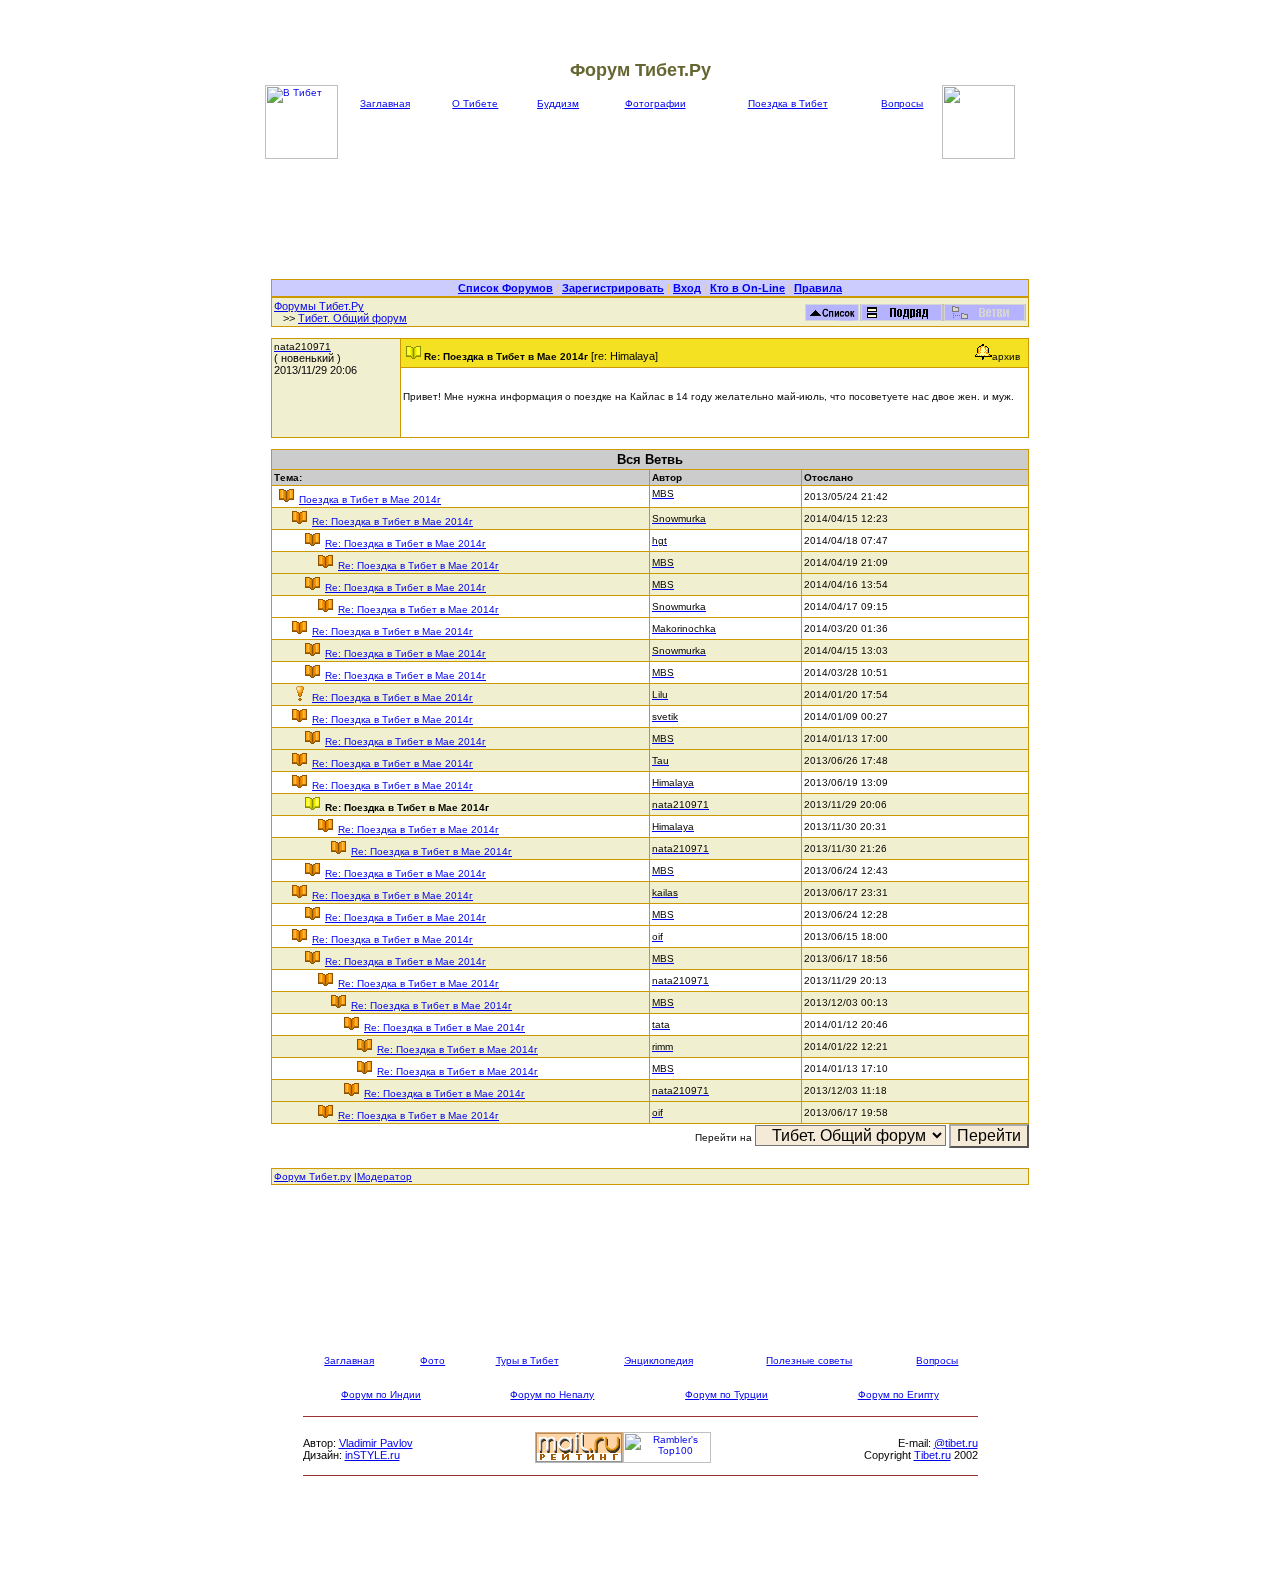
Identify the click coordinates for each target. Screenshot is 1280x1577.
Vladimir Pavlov (376, 1443)
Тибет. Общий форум (352, 318)
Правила (818, 288)
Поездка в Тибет (788, 103)
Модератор (384, 1176)
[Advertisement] (650, 219)
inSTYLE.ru (372, 1455)
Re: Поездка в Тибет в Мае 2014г (392, 521)
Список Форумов (505, 288)
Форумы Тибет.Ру (319, 306)
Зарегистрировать (613, 288)
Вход (687, 288)
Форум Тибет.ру (312, 1176)
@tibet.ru (956, 1443)
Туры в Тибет (527, 1360)
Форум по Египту (898, 1394)
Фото (432, 1360)
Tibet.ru (932, 1455)
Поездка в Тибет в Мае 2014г (370, 499)
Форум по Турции (726, 1394)
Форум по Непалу (552, 1394)
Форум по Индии (381, 1394)
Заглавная (385, 103)
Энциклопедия (658, 1360)
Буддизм (558, 103)
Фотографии (655, 103)
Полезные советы (809, 1360)
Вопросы (902, 103)
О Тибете (475, 103)
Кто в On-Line (747, 288)
